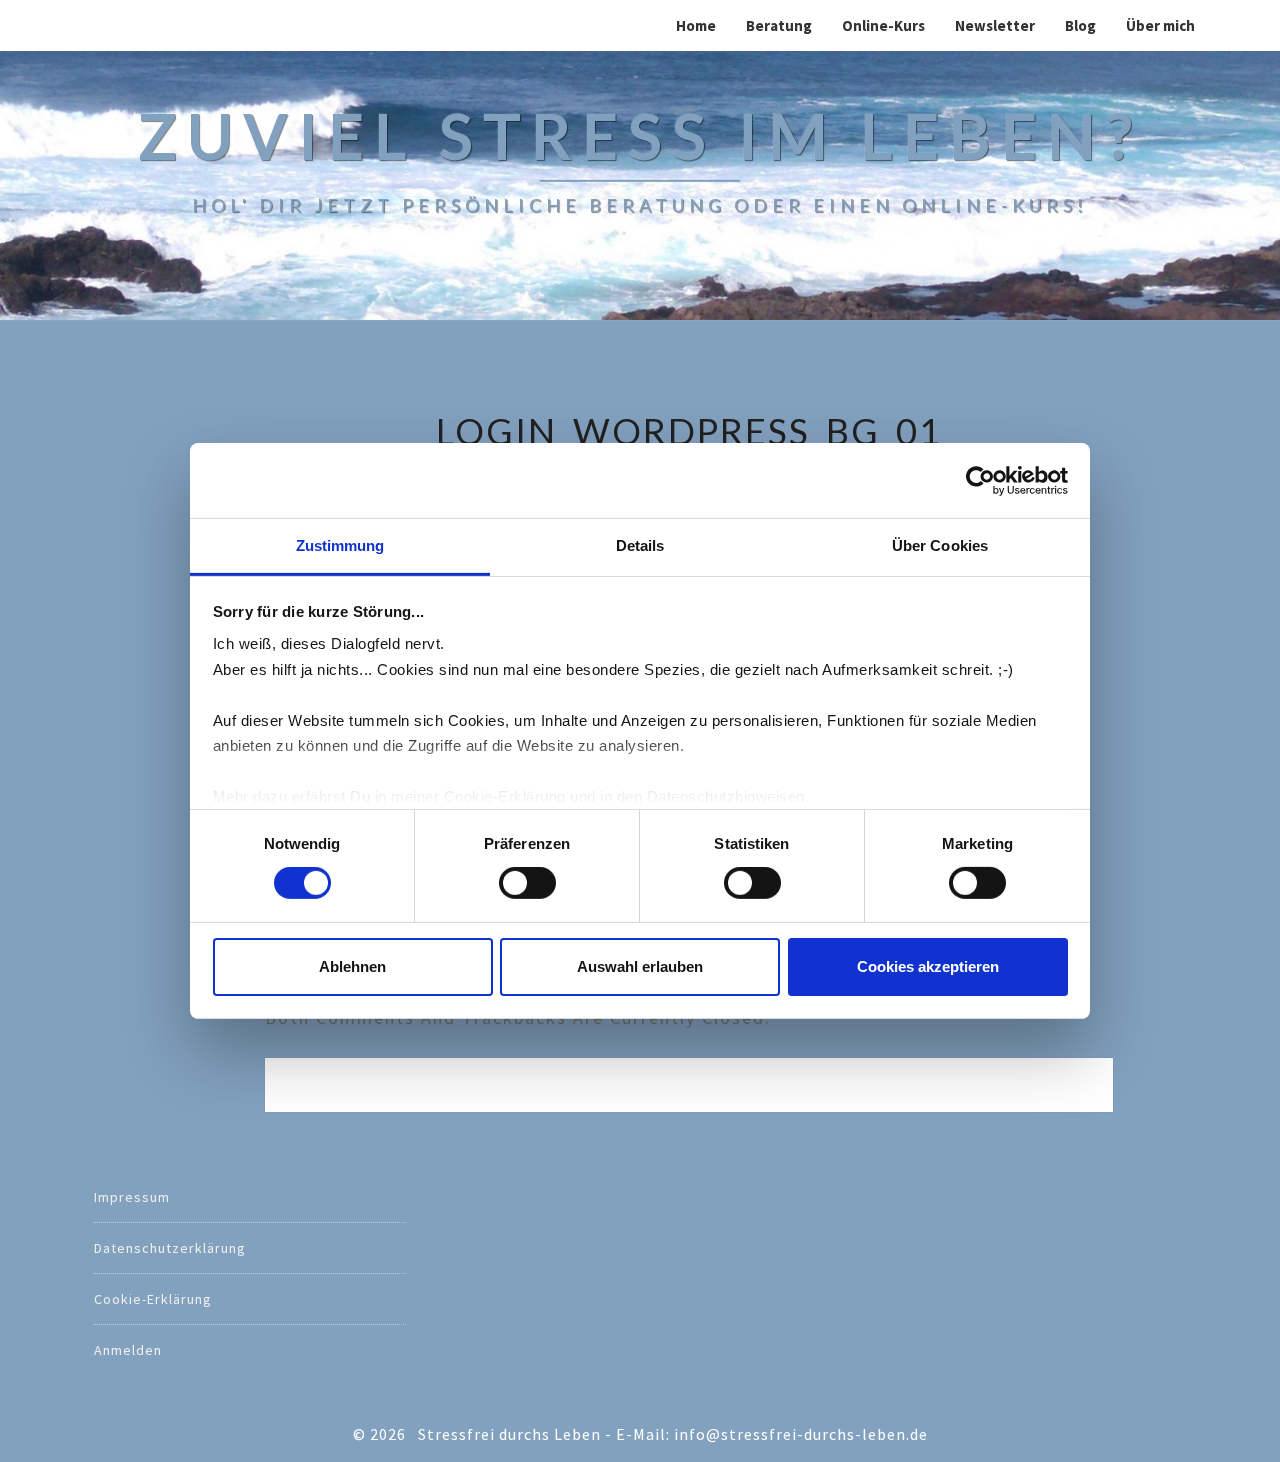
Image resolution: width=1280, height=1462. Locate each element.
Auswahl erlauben (640, 966)
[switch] (527, 883)
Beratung (779, 25)
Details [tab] (640, 545)
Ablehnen (352, 966)
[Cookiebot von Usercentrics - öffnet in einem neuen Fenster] (980, 480)
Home (696, 25)
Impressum (132, 1197)
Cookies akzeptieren (928, 966)
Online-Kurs (883, 25)
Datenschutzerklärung (170, 1248)
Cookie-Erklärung (153, 1299)
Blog (1080, 25)
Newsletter (995, 25)
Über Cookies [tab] (940, 545)
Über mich (1160, 25)
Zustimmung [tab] (340, 545)
